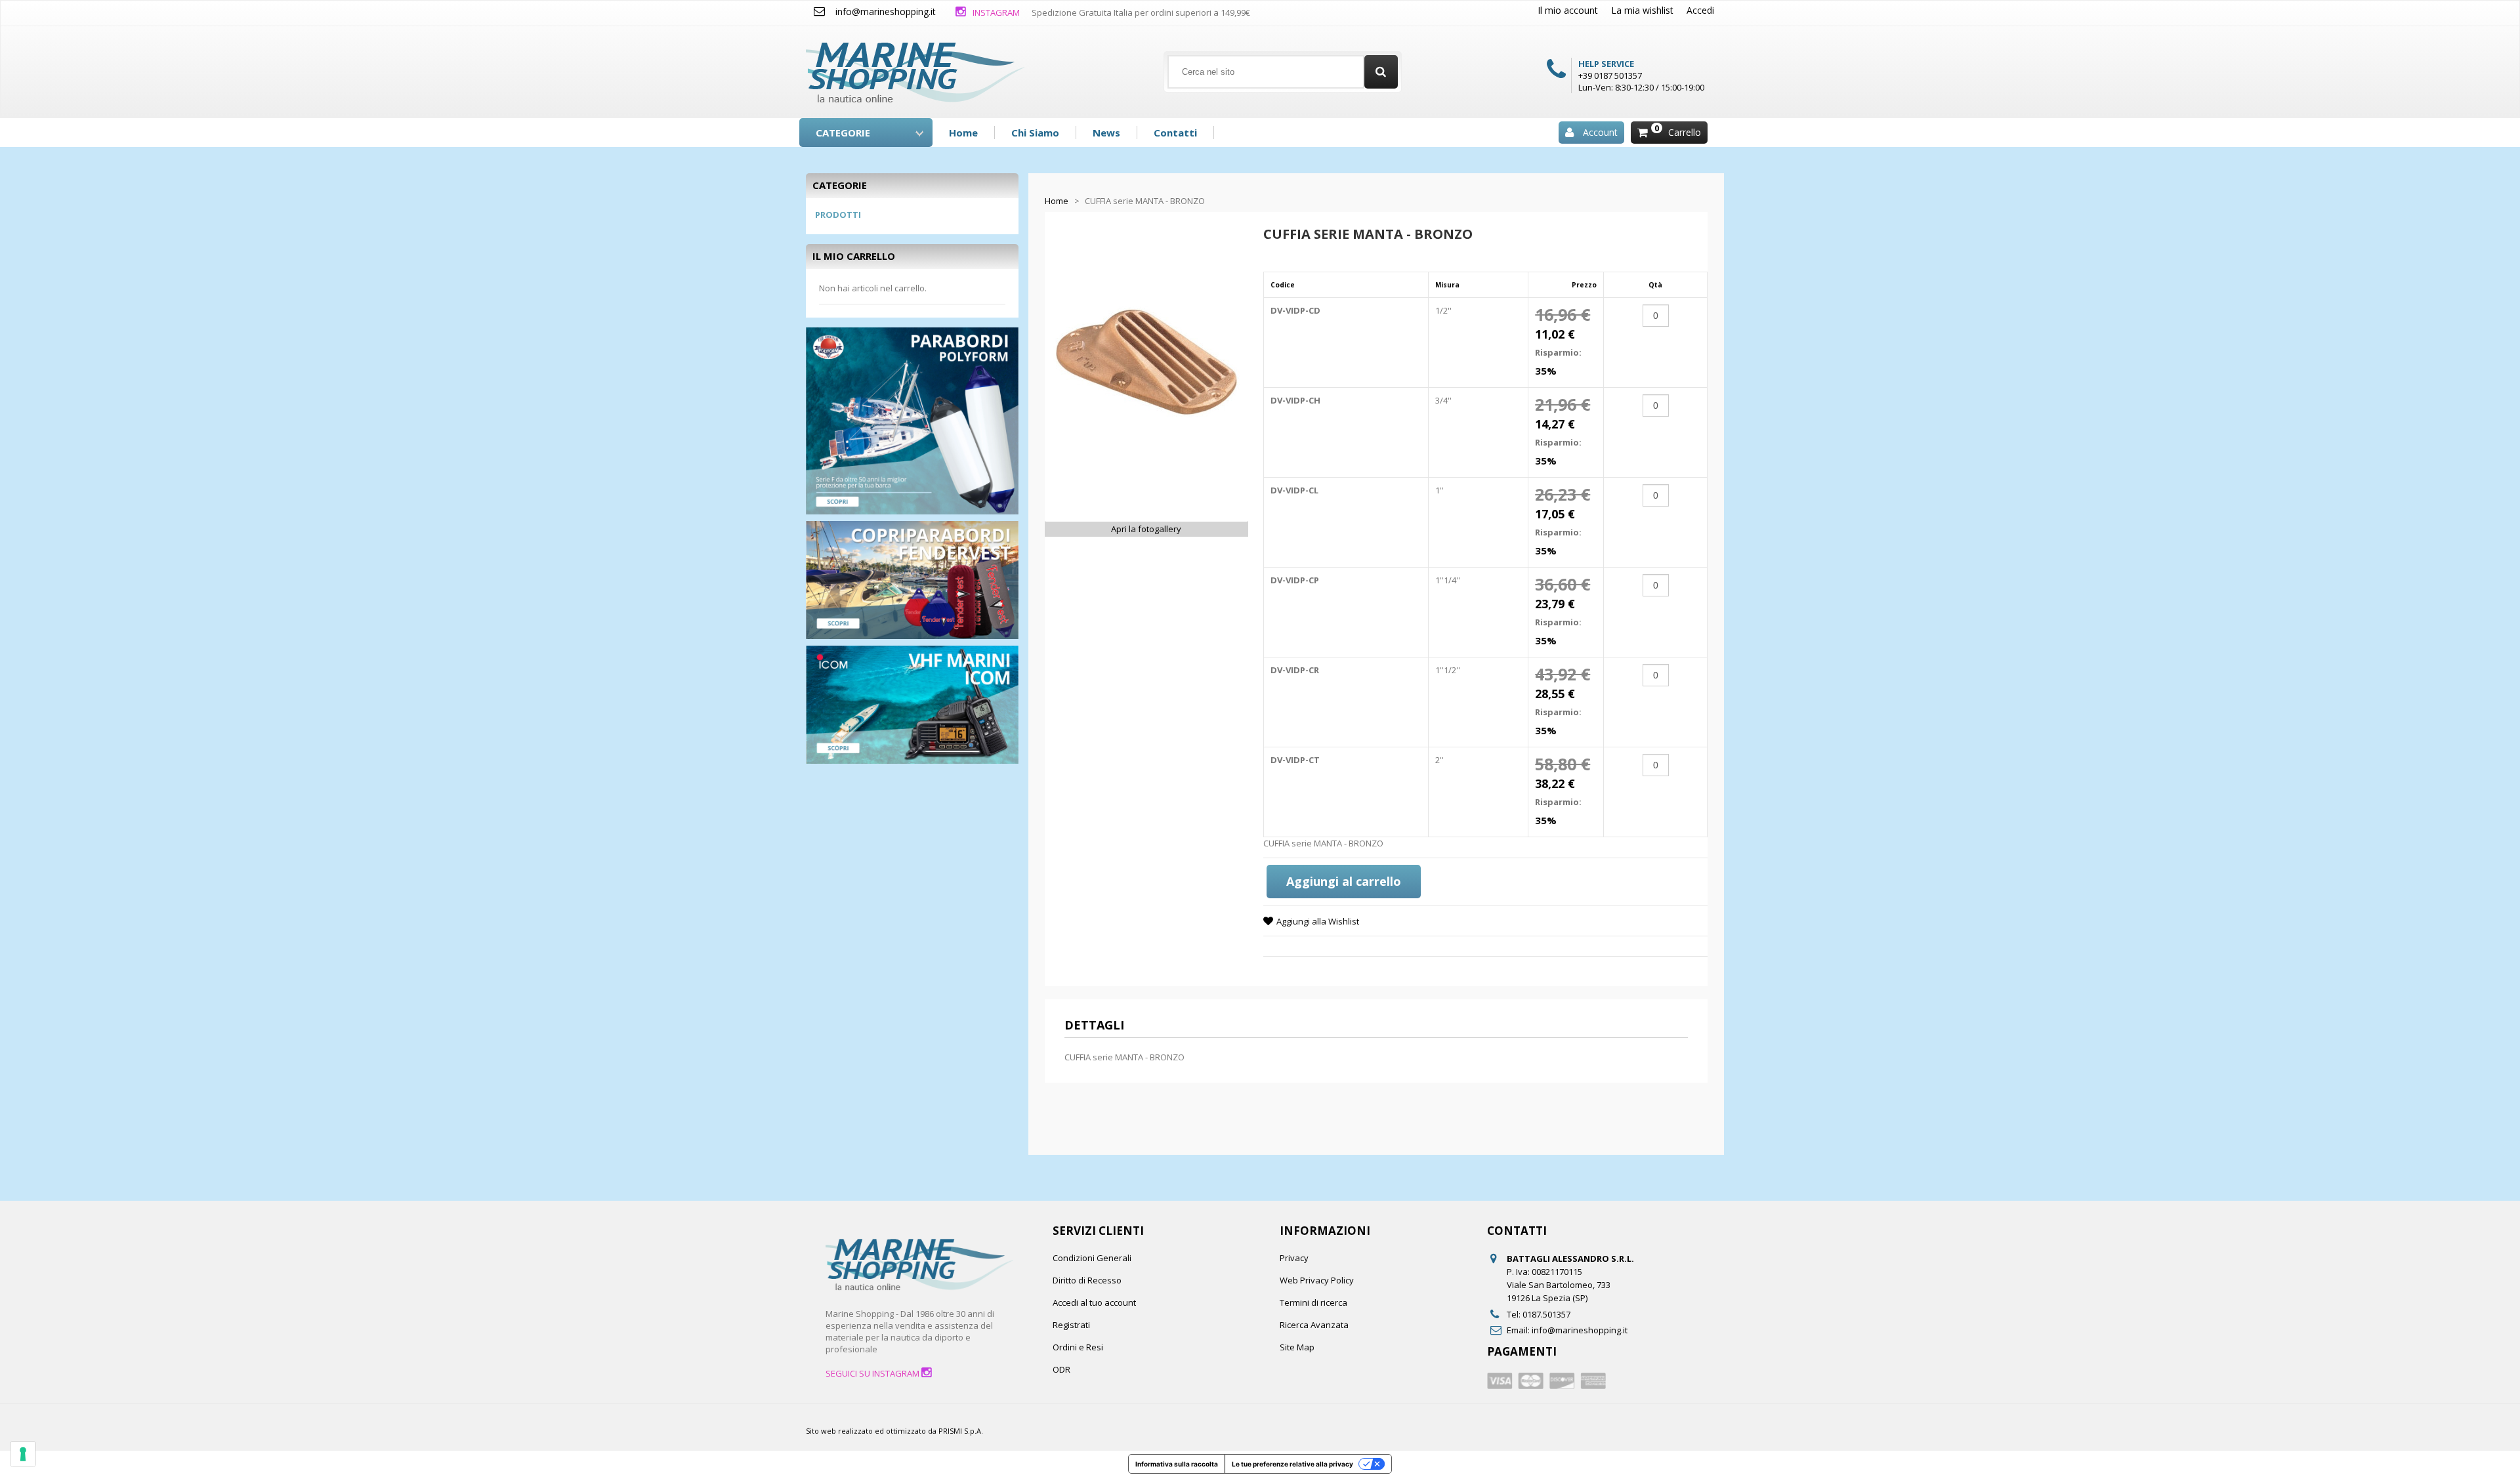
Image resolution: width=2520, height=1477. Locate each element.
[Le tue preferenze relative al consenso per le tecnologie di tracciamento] (23, 1454)
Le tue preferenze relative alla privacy (1292, 1464)
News (1106, 133)
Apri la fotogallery (1146, 529)
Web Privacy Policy (1317, 1280)
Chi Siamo (1035, 133)
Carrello (1685, 132)
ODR (1061, 1369)
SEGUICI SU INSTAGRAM (873, 1373)
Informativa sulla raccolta (1177, 1464)
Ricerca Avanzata (1314, 1325)
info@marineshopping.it (886, 11)
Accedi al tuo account (1094, 1302)
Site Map (1297, 1347)
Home (963, 133)
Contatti (1175, 133)
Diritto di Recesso (1087, 1280)
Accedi (1700, 10)
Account (1600, 132)
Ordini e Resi (1078, 1347)
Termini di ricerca (1313, 1302)
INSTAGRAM (995, 12)
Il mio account (1568, 10)
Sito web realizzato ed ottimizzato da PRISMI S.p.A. (894, 1431)
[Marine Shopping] (915, 67)
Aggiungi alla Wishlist (1318, 921)
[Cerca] (1381, 72)
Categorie (843, 133)
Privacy (1294, 1258)
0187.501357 (1546, 1314)
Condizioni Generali (1092, 1258)
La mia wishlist (1642, 10)
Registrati (1071, 1325)
